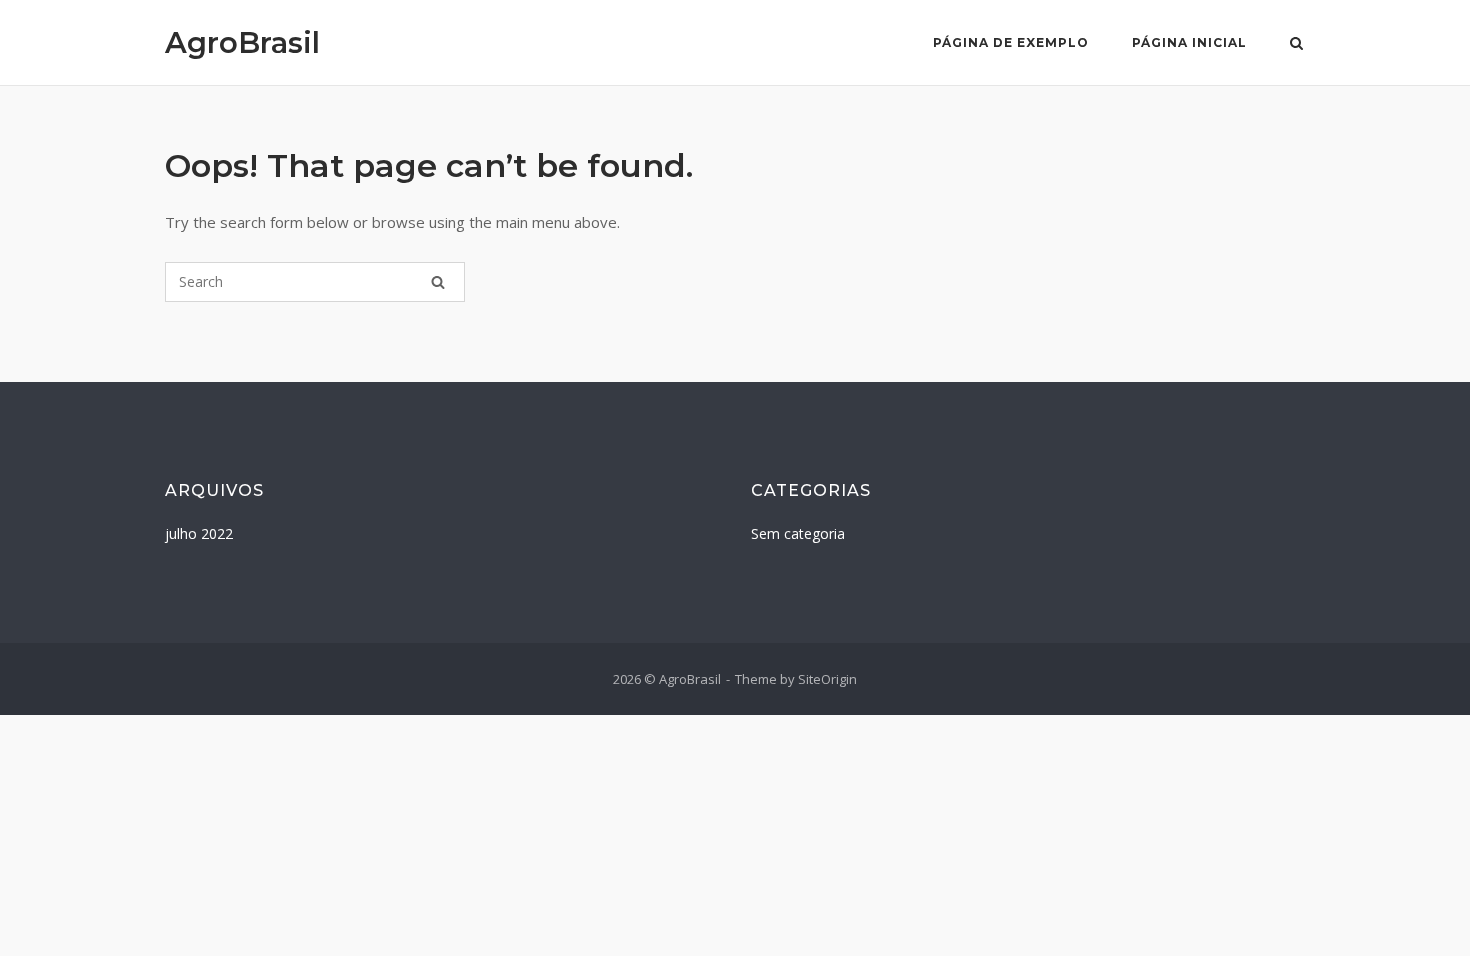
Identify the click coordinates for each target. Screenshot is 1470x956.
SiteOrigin (827, 679)
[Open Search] (1296, 45)
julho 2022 (199, 533)
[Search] (438, 282)
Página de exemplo (1011, 42)
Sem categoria (798, 533)
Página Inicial (1189, 42)
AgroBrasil (242, 42)
